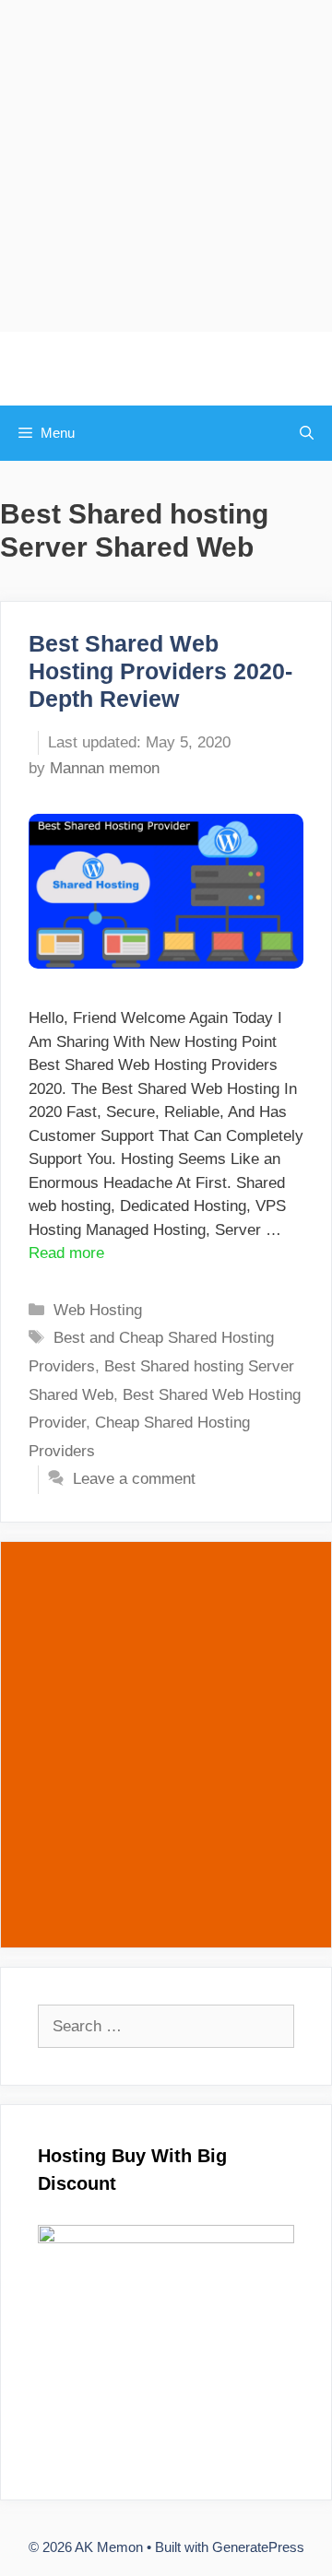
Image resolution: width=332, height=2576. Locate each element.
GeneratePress (258, 2547)
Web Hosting (98, 1310)
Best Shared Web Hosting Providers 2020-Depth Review (160, 671)
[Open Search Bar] (307, 433)
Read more (66, 1253)
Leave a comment (134, 1479)
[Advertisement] (166, 166)
